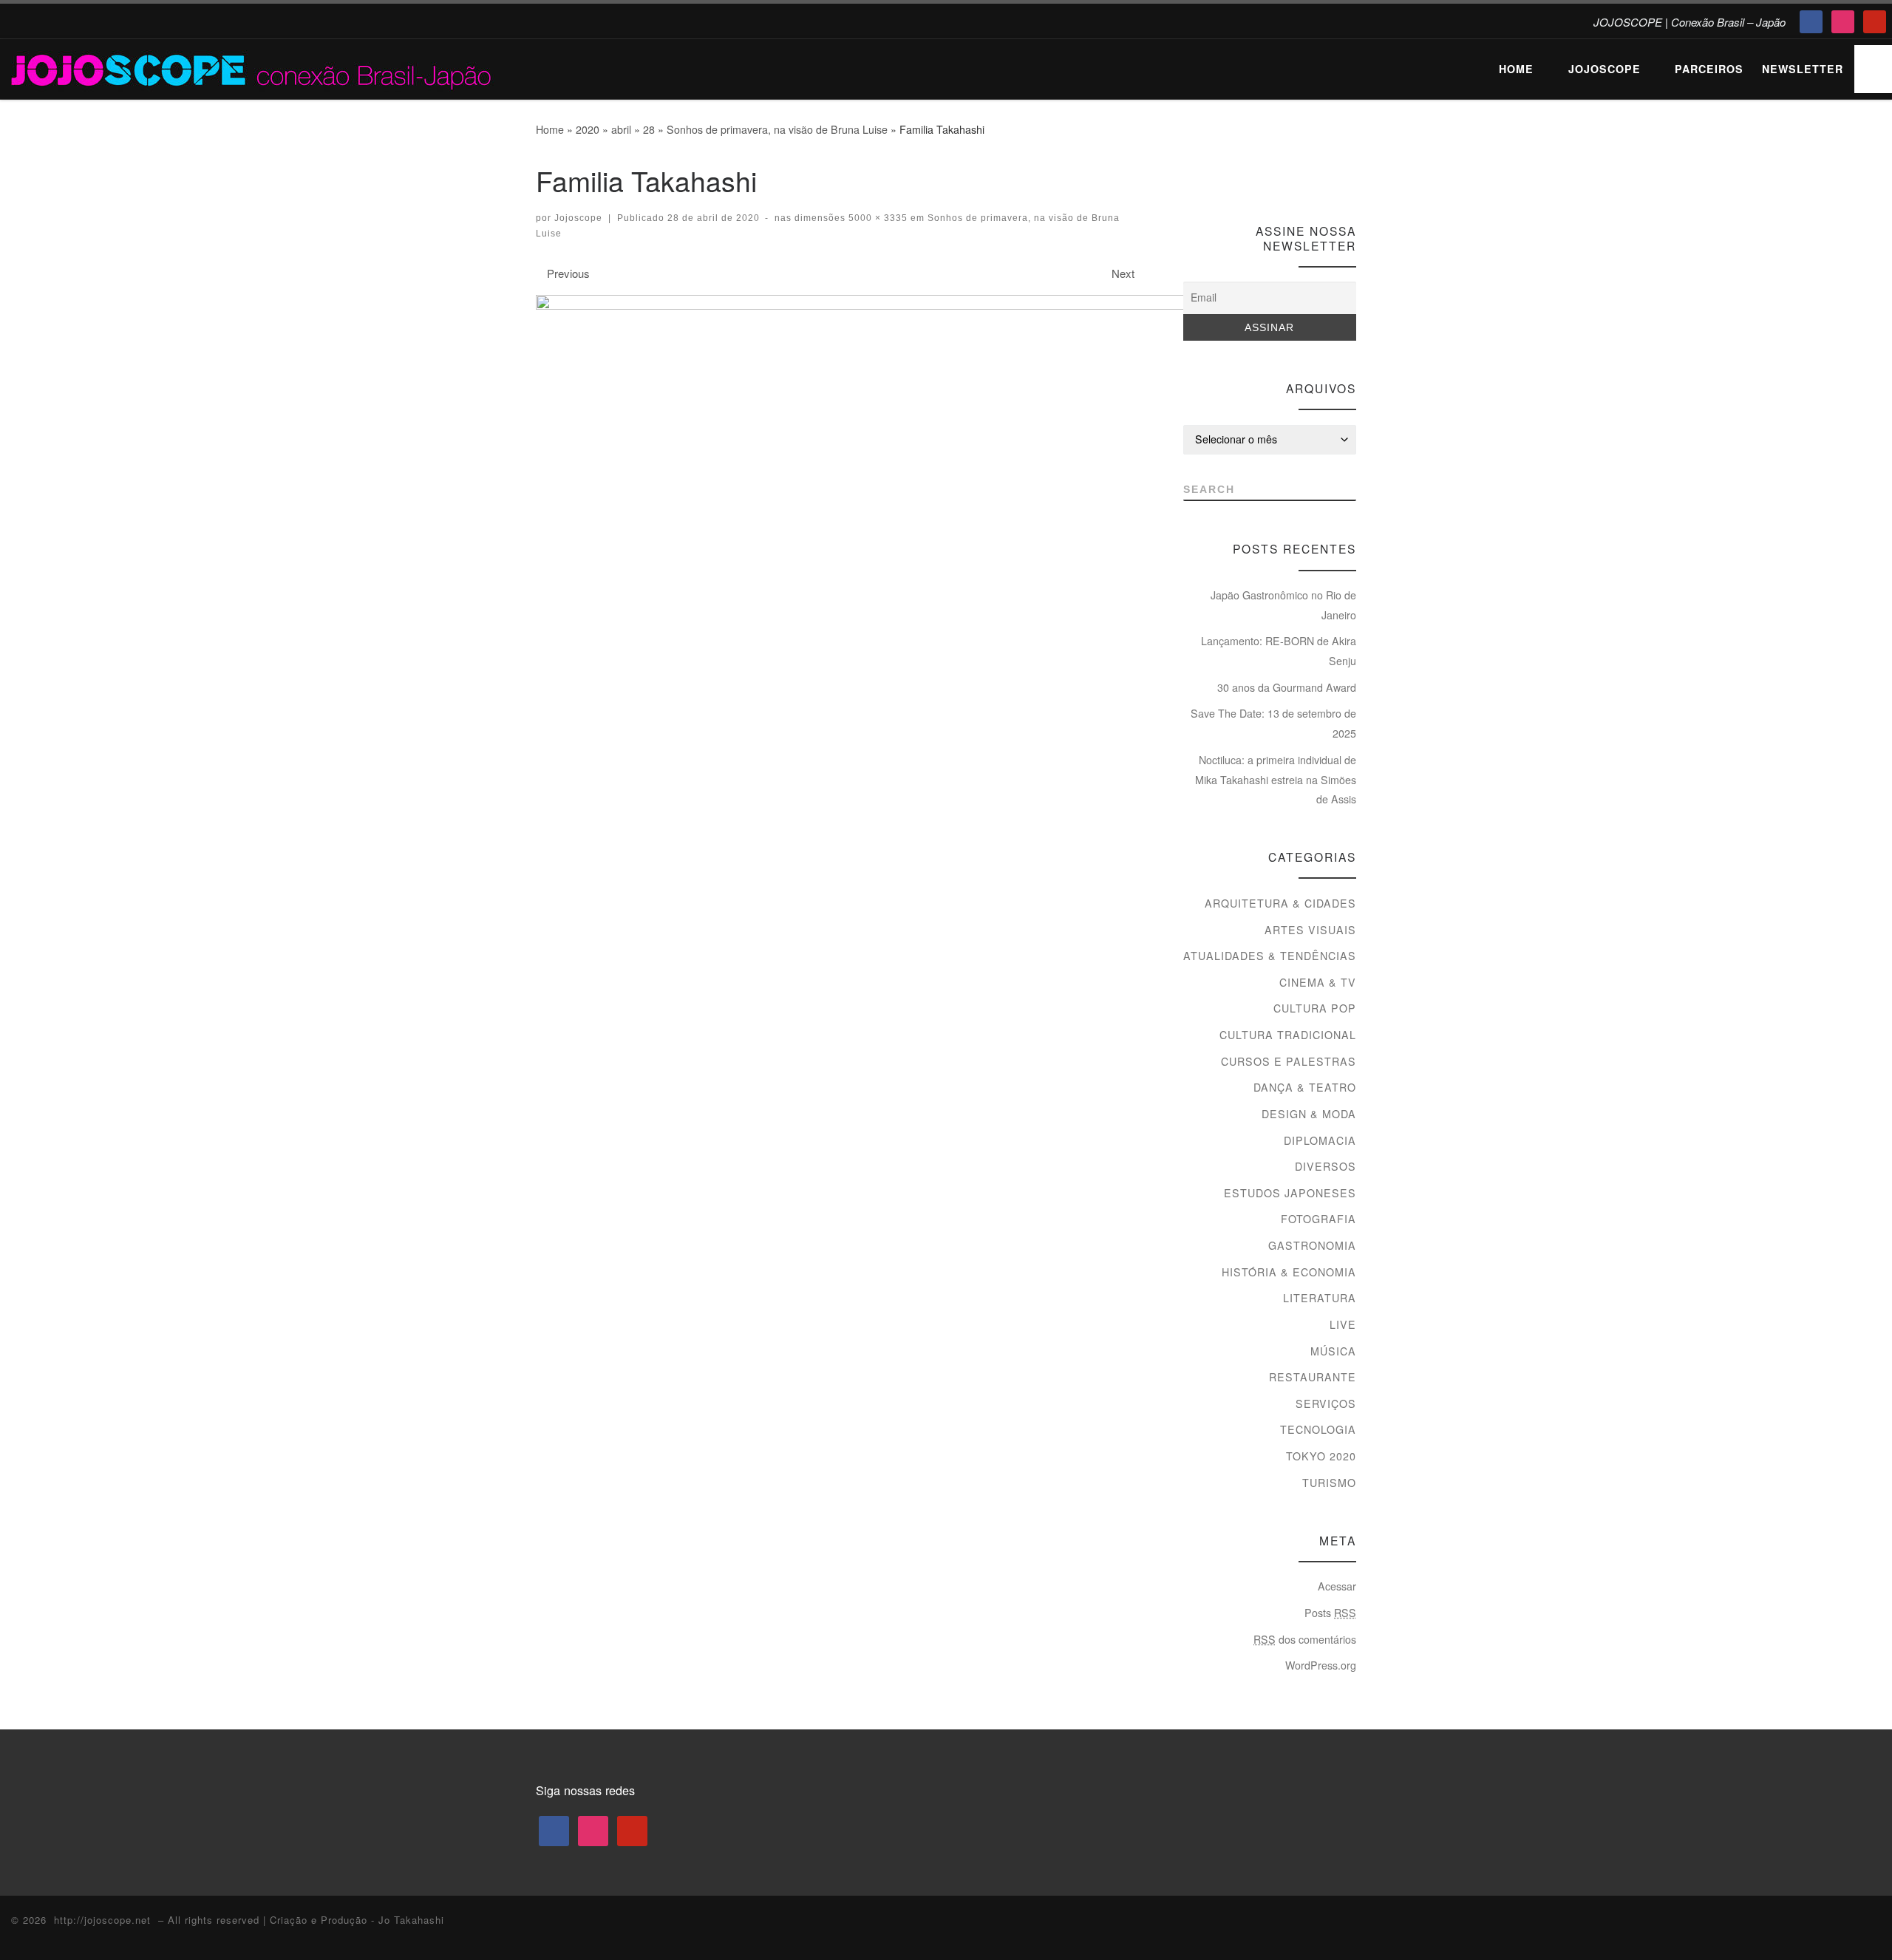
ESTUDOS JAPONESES (1290, 1193)
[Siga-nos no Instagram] (1322, 173)
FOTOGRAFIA (1318, 1219)
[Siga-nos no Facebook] (1294, 173)
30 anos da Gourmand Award (1287, 687)
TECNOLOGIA (1318, 1429)
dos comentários (1305, 1639)
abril (621, 129)
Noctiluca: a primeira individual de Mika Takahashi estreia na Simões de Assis (1276, 779)
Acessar (1337, 1586)
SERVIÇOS (1326, 1403)
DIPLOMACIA (1320, 1140)
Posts (1330, 1613)
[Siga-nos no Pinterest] (1349, 173)
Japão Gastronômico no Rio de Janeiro (1283, 605)
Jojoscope (578, 218)
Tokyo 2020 (1321, 1456)
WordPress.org (1321, 1665)
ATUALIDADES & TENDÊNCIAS (1270, 956)
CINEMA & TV (1318, 982)
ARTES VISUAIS (1310, 930)
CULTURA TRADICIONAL (1288, 1035)
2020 (588, 129)
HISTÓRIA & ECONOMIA (1289, 1272)
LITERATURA (1320, 1298)
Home (550, 129)
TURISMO (1329, 1483)
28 (649, 129)
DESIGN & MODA (1309, 1114)
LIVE (1343, 1324)
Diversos (1326, 1166)
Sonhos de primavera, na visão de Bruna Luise (777, 129)
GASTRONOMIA (1312, 1245)
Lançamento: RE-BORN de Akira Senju (1279, 651)
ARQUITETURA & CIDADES (1280, 903)
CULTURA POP (1315, 1008)
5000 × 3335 (877, 218)
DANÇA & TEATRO (1305, 1087)
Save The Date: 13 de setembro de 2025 (1273, 723)
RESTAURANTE (1313, 1377)
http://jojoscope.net (102, 1920)
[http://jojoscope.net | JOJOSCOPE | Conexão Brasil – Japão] (253, 66)
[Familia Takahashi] (891, 531)
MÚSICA (1333, 1351)
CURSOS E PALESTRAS (1289, 1061)
